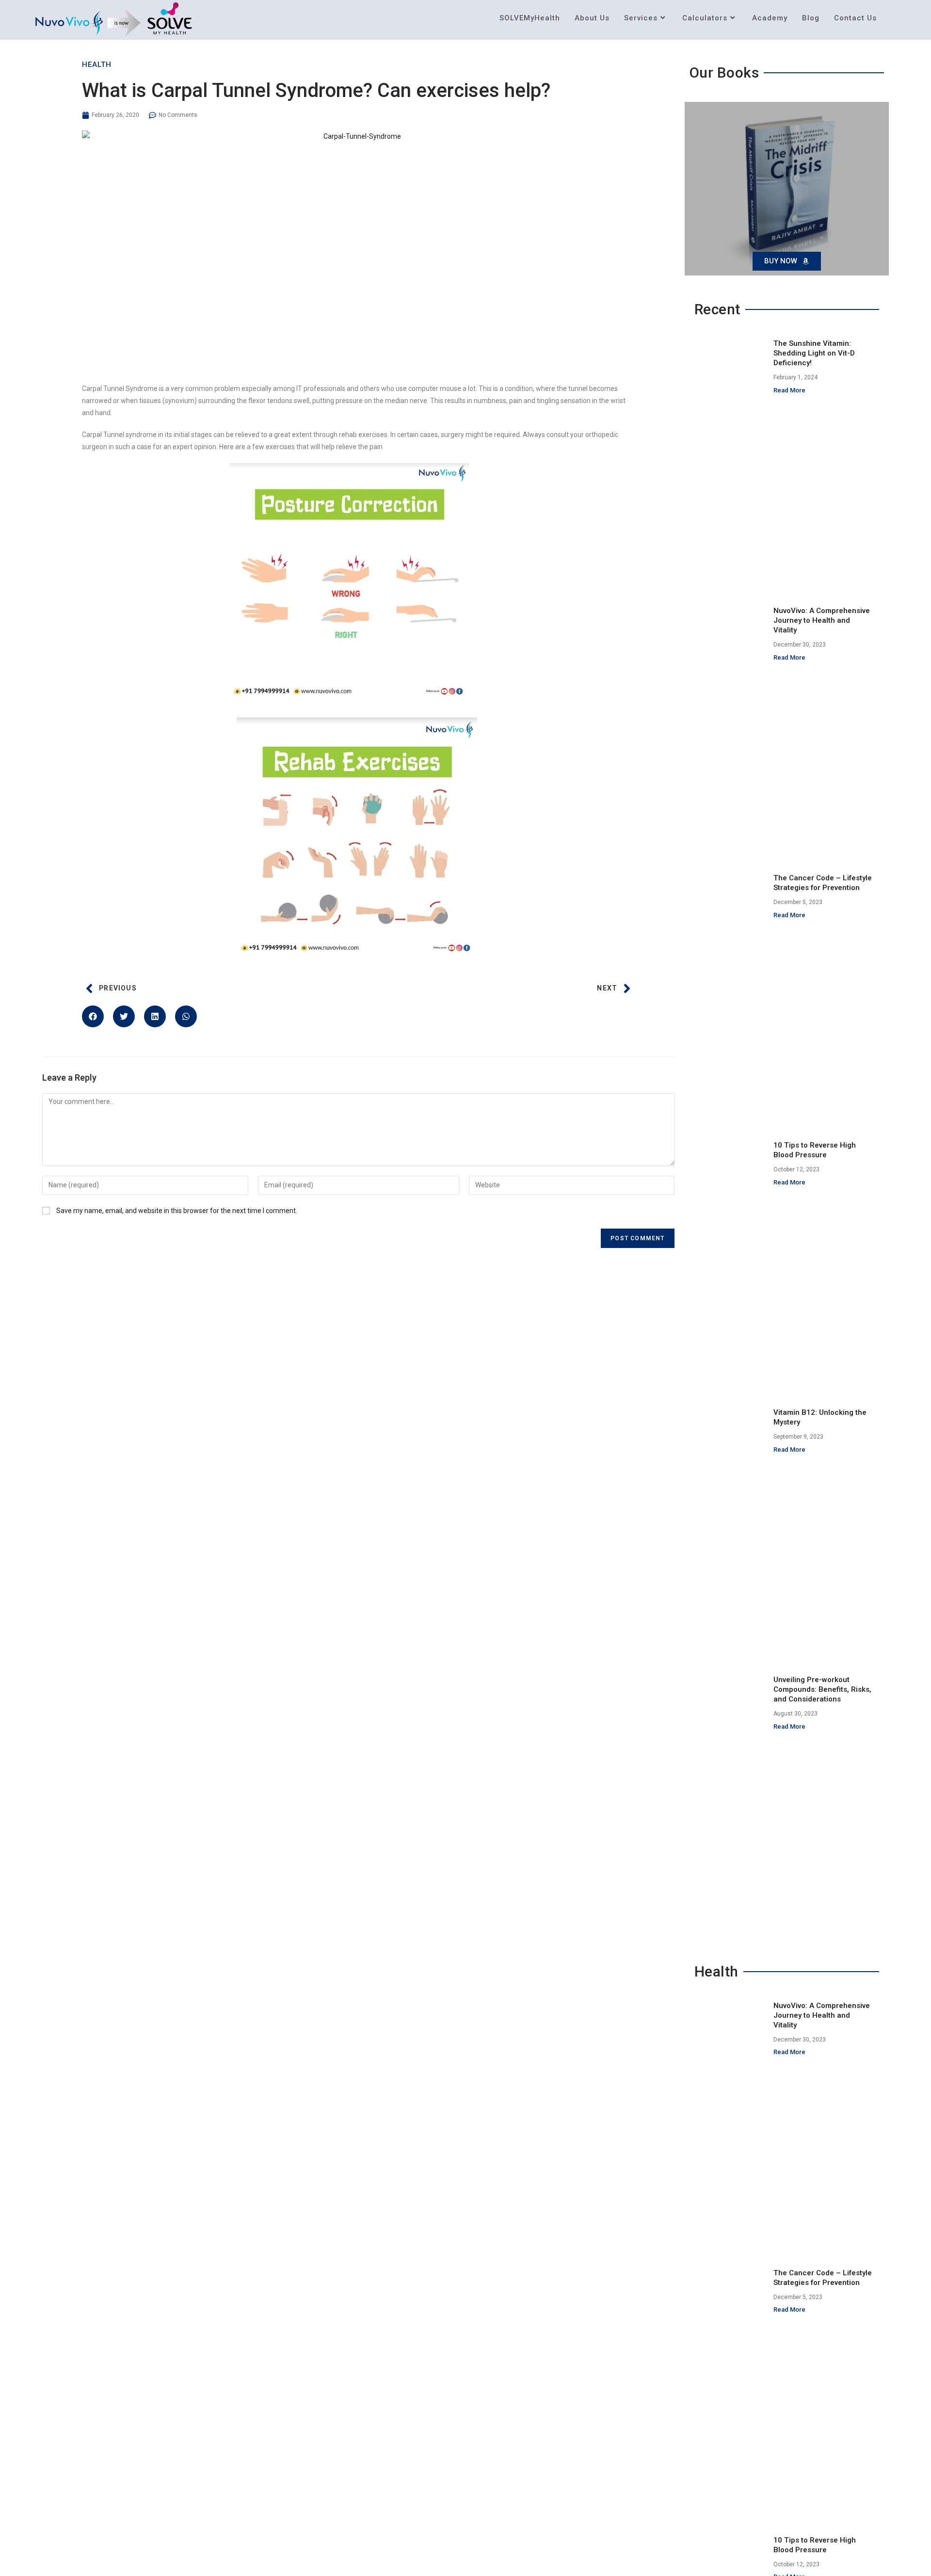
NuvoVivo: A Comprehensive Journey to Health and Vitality (822, 620)
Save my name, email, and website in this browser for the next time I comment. (177, 1211)
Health (97, 65)
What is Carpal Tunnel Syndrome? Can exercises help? (316, 90)
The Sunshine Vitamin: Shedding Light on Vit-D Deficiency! (814, 353)
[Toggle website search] (894, 18)
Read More (789, 390)
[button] (93, 1016)
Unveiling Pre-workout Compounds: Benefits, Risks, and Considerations (822, 1689)
